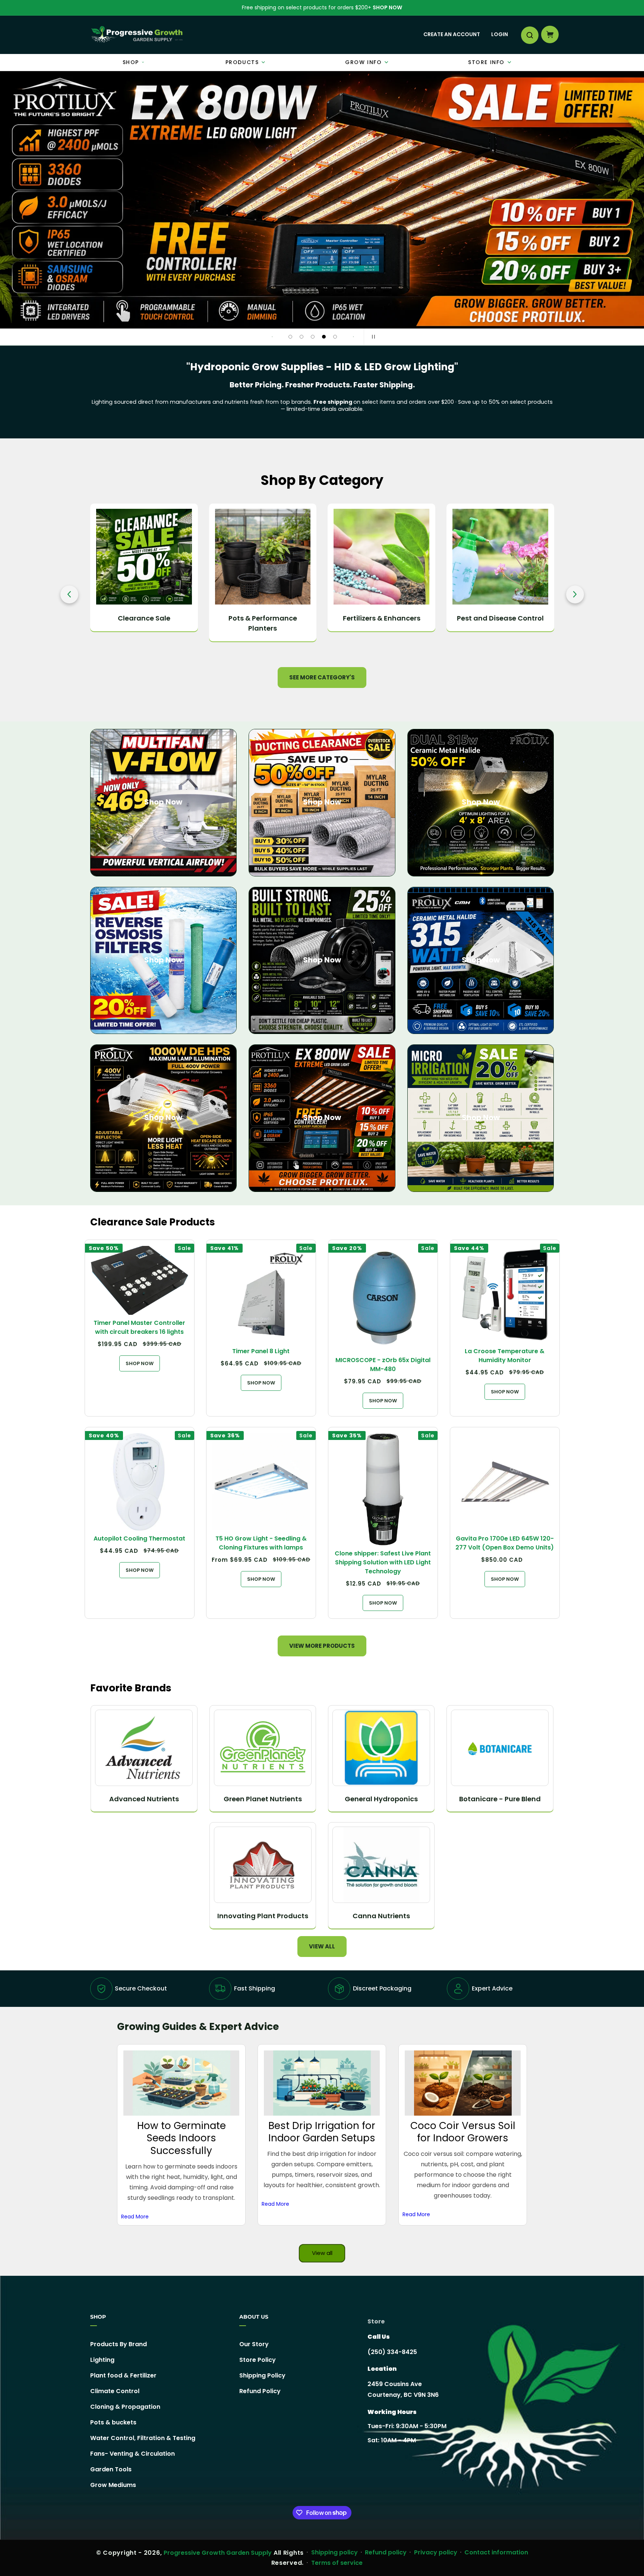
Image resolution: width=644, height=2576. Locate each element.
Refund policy (386, 2552)
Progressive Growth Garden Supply (218, 2553)
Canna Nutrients (381, 1916)
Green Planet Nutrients (263, 1799)
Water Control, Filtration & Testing (143, 2438)
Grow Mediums (113, 2485)
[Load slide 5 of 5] (335, 337)
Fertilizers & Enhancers (263, 618)
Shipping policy (334, 2552)
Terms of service (337, 2563)
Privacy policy (436, 2552)
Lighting (102, 2360)
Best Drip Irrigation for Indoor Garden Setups (322, 2132)
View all (322, 1946)
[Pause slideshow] (372, 337)
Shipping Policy (262, 2375)
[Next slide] (353, 337)
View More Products (322, 1646)
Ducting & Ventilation (500, 618)
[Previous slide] (272, 337)
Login (500, 34)
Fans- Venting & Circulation (132, 2454)
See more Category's (322, 677)
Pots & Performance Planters (144, 623)
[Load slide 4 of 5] (324, 337)
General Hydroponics (381, 1799)
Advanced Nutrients (144, 1799)
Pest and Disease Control (381, 618)
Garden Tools (111, 2469)
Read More (135, 2216)
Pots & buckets (113, 2422)
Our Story (254, 2344)
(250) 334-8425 (392, 2352)
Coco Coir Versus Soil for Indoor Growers (463, 2132)
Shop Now (387, 7)
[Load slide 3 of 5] (313, 337)
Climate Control (115, 2391)
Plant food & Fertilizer (123, 2375)
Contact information (496, 2552)
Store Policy (258, 2360)
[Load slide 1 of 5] (290, 337)
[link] (322, 200)
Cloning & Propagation (125, 2407)
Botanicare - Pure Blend (500, 1799)
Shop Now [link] (322, 1117)
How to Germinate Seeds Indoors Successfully (181, 2138)
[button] (529, 35)
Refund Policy (260, 2391)
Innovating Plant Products (263, 1916)
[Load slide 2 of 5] (302, 337)
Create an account (452, 34)
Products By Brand (119, 2344)
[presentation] (69, 594)
